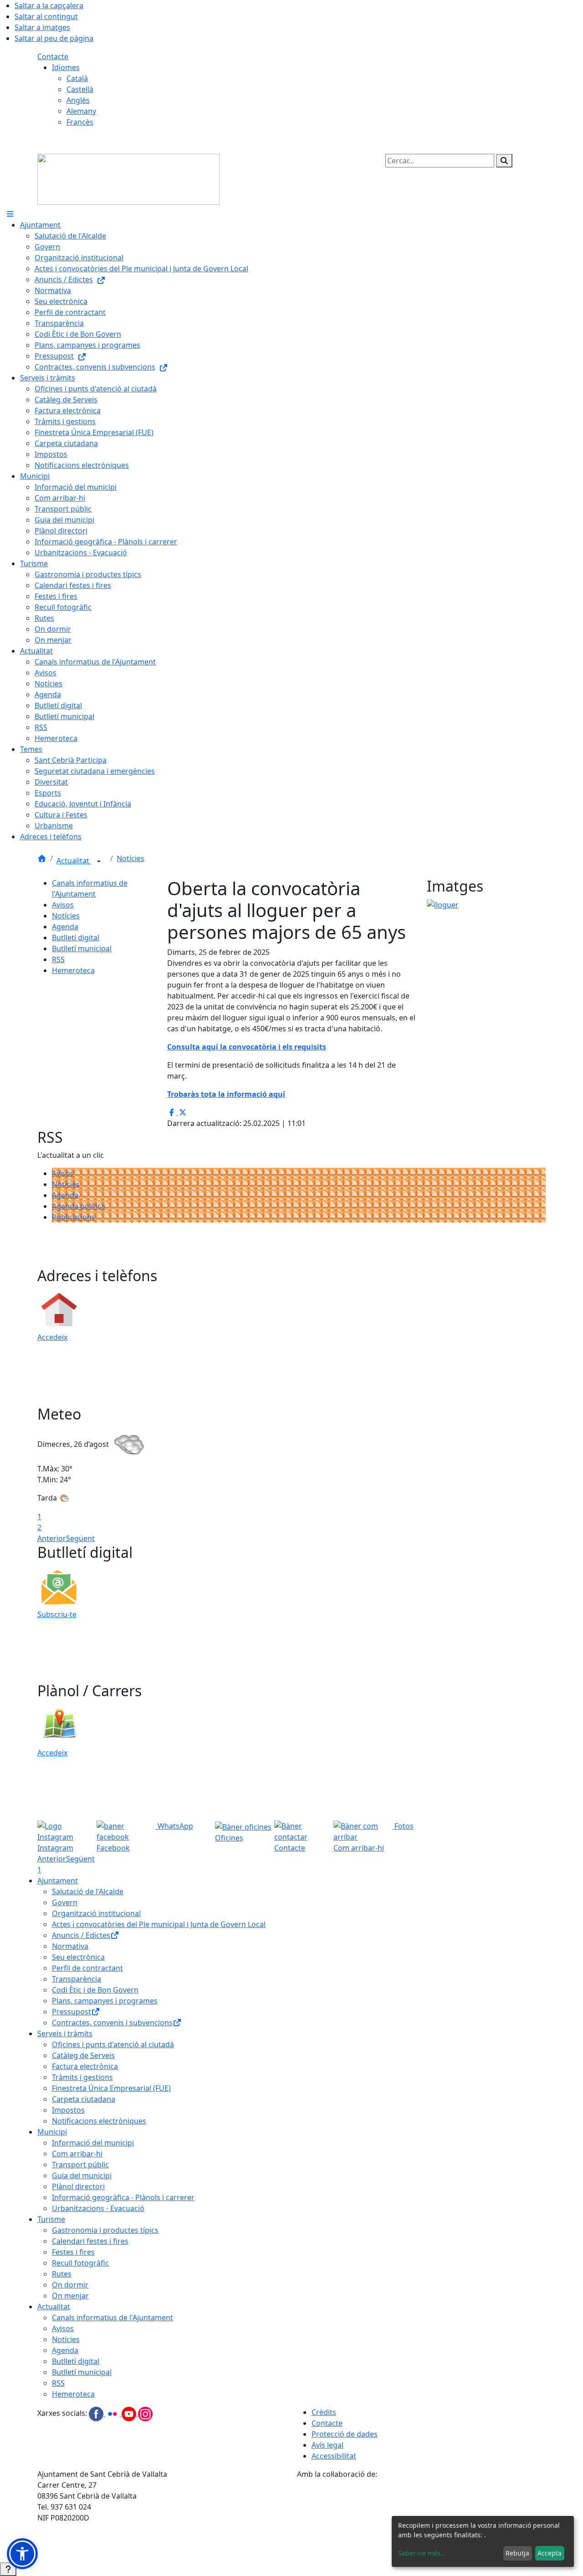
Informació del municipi (93, 2143)
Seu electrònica (78, 1957)
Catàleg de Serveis (83, 2055)
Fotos (403, 1826)
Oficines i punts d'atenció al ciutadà (113, 2044)
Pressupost (72, 2012)
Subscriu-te (57, 1614)
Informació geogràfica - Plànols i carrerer (123, 2197)
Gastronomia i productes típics (105, 2230)
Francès (80, 122)
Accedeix (52, 1337)
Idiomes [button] (66, 67)
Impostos (68, 2110)
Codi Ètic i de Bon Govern (95, 1990)
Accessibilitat (334, 2456)
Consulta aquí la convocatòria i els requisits (247, 1047)
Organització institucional (96, 1913)
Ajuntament (58, 1881)
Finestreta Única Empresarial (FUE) (111, 2088)
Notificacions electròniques (99, 2121)
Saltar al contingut (46, 16)
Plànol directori (78, 2186)
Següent (80, 1538)
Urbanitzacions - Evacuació (98, 2208)
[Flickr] (113, 2414)
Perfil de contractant (87, 1968)
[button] (22, 2554)
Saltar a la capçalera (49, 5)
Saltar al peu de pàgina (54, 38)
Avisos (63, 905)
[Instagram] (145, 2414)
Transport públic (80, 2165)
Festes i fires (73, 2252)
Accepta (550, 2553)
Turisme (51, 2219)
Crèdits (324, 2412)
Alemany (81, 111)
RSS (58, 959)
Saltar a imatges (42, 27)
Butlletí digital (76, 938)
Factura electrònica (85, 2066)
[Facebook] (97, 2414)
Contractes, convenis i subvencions (112, 2023)
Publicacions (74, 1217)
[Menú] (10, 214)
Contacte (53, 56)
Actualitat (74, 861)
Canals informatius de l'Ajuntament (113, 2317)
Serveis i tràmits (65, 2033)
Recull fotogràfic (80, 2263)
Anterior (52, 1538)
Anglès (78, 100)
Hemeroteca (73, 970)
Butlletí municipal (82, 948)
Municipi (52, 2132)
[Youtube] (130, 2414)
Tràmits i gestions (82, 2077)
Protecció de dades (345, 2434)
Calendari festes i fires (90, 2241)
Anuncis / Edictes (81, 1935)
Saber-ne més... (422, 2553)
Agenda (65, 927)
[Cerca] (504, 161)
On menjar (70, 2296)
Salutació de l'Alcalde (88, 1891)
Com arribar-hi (77, 2154)
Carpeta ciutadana (84, 2099)
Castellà (80, 89)
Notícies (130, 858)
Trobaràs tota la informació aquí (226, 1094)
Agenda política (79, 1206)
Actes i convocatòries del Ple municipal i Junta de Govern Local (159, 1924)
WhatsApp (174, 1826)
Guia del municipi (82, 2175)
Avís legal (327, 2445)
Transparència (77, 1979)
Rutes (62, 2274)
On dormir (70, 2285)
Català (77, 78)
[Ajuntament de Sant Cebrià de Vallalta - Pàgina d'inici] (128, 178)
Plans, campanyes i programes (105, 2001)
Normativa (70, 1946)
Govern (65, 1902)
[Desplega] (99, 862)
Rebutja (517, 2553)
